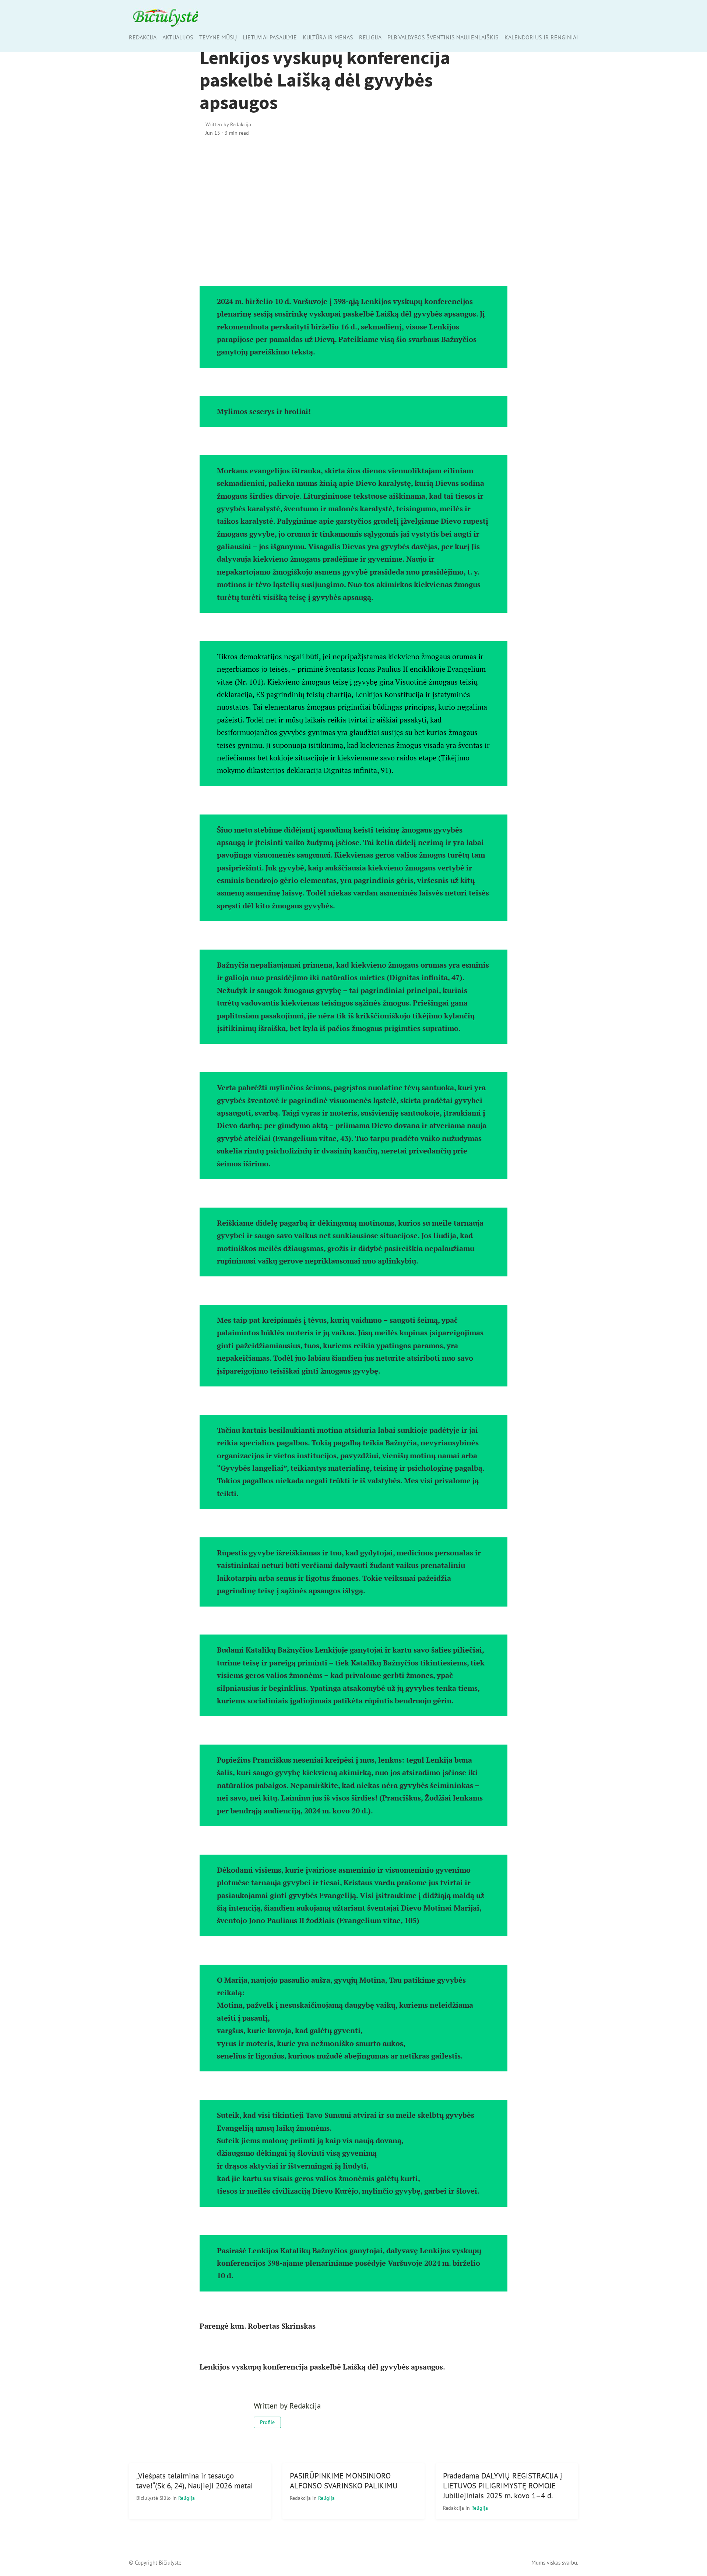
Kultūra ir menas (328, 37)
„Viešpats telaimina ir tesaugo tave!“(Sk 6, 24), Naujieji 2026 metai (195, 2481)
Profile (267, 2422)
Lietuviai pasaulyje (270, 37)
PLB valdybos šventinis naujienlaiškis (443, 37)
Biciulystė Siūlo (154, 2498)
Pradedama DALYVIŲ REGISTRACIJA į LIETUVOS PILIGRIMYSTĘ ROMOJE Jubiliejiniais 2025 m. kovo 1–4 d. (503, 2486)
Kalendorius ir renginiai (541, 37)
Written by (228, 124)
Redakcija (143, 37)
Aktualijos (178, 37)
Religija (370, 37)
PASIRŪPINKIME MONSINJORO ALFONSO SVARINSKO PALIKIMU (344, 2481)
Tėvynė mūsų (218, 37)
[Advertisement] (354, 206)
